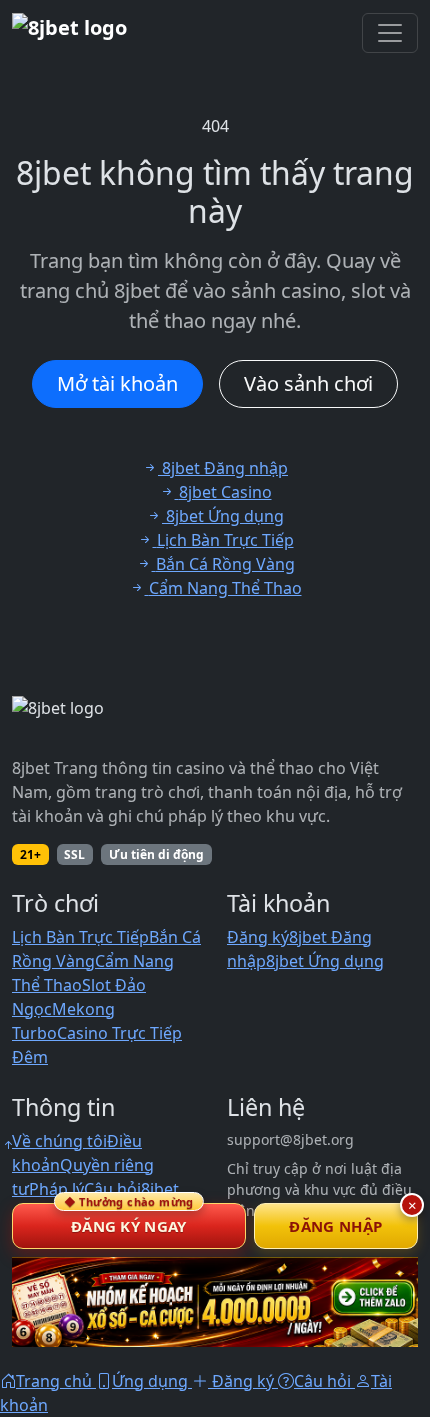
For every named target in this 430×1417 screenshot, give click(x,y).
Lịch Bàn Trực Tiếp (80, 937)
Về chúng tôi (59, 1141)
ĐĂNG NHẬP (335, 1226)
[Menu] (390, 33)
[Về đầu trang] (8, 1145)
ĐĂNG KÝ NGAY (129, 1219)
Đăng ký (258, 937)
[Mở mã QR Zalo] (215, 1302)
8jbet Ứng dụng (325, 961)
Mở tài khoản (117, 383)
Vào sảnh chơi (308, 383)
